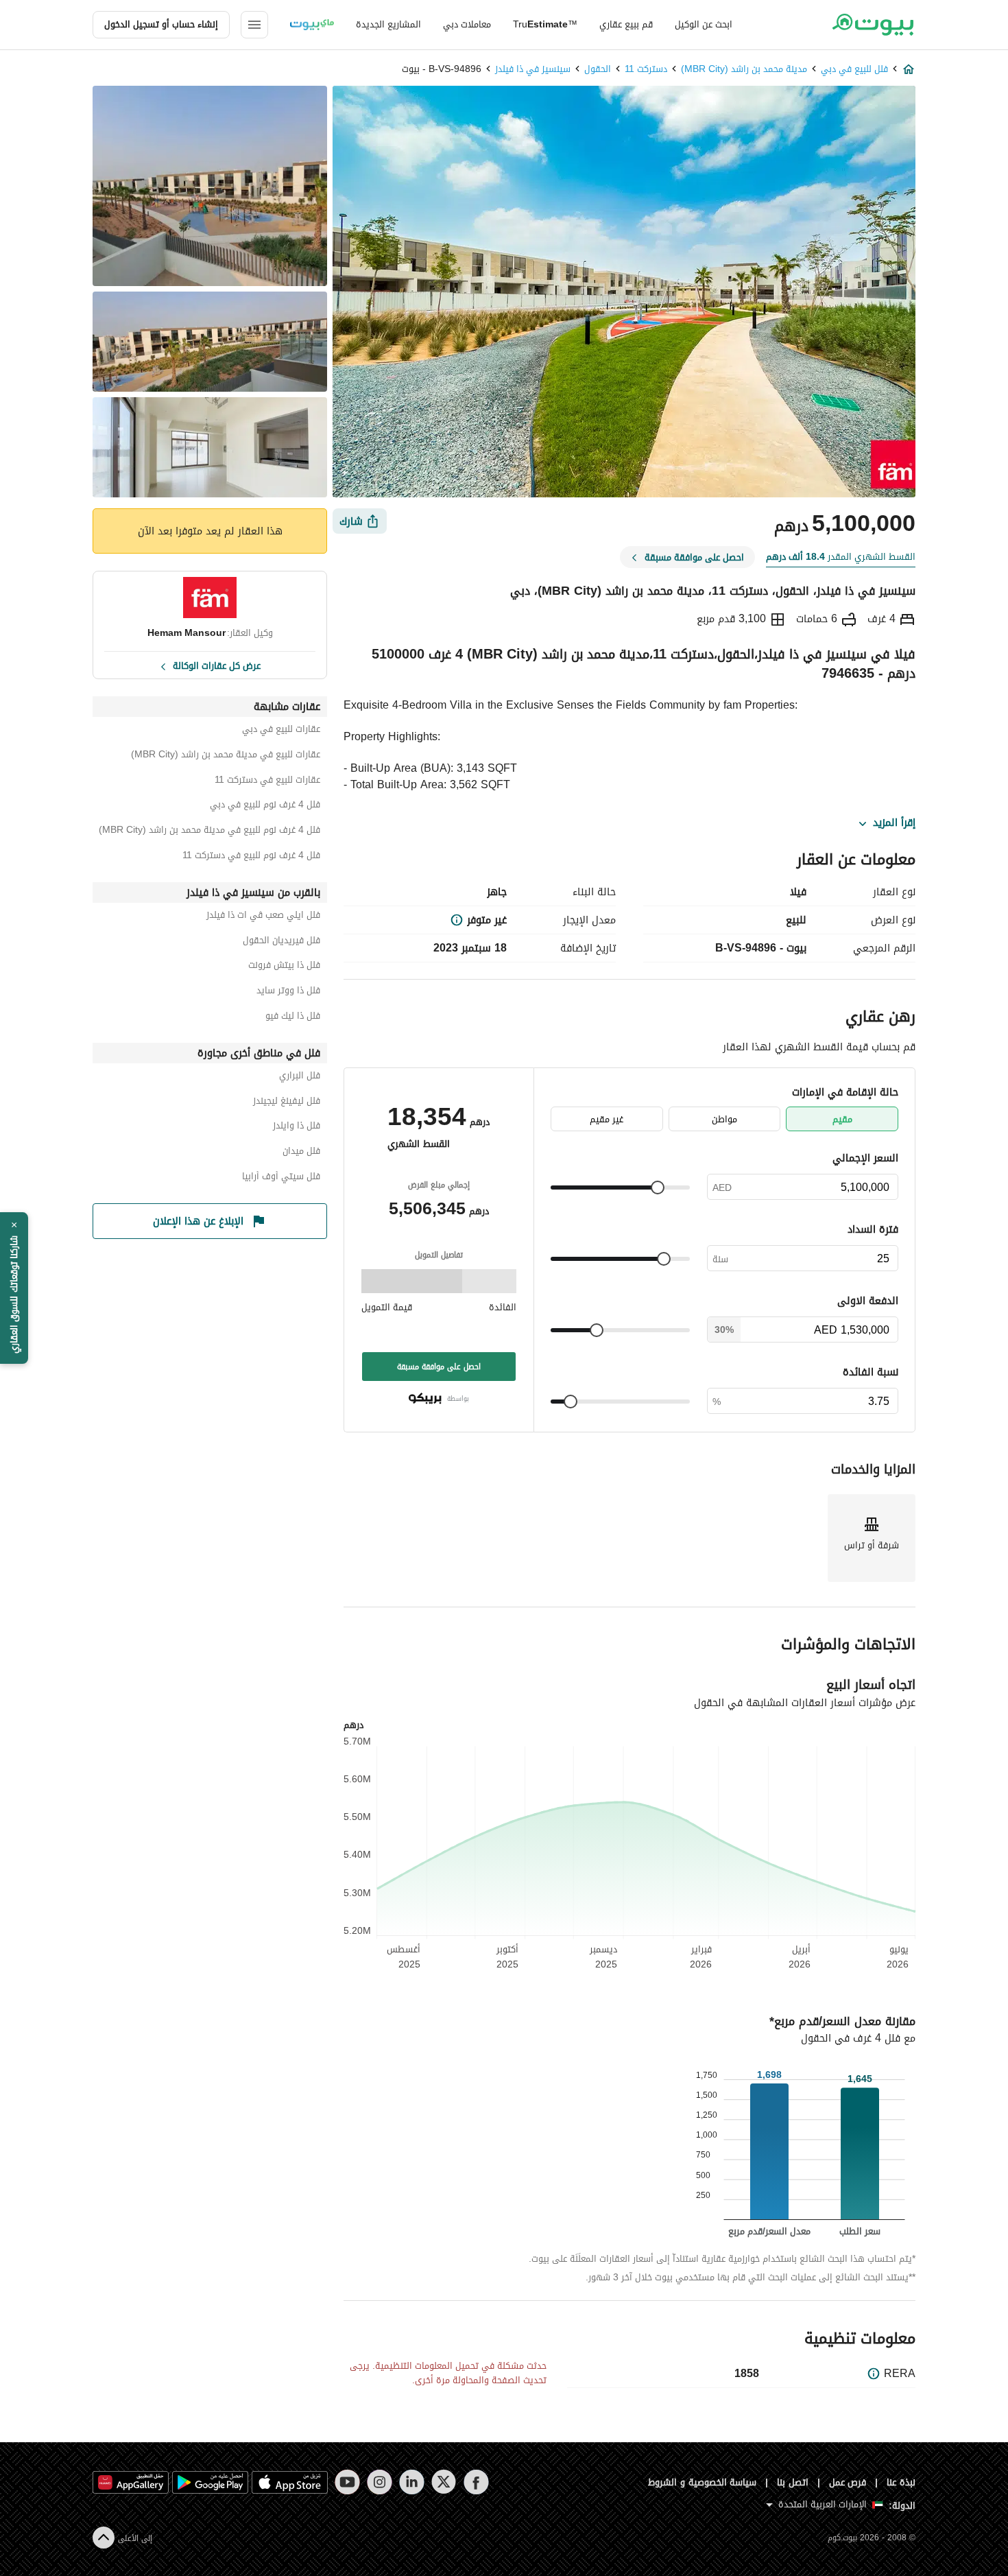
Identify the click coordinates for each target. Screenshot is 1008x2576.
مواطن (724, 1119)
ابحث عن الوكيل (704, 24)
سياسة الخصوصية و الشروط (703, 2482)
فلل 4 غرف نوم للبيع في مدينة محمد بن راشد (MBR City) (209, 832)
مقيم (842, 1119)
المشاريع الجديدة (388, 24)
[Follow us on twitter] (444, 2482)
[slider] (658, 1187)
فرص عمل (848, 2482)
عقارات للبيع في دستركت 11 (267, 782)
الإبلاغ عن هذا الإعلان (198, 1221)
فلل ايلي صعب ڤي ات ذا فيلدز (263, 917)
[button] (14, 1288)
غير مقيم (607, 1119)
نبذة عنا (901, 2482)
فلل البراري (300, 1077)
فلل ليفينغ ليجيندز (287, 1103)
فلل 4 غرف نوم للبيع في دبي (265, 806)
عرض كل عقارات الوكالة (217, 665)
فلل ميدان (301, 1153)
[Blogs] (312, 25)
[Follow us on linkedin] (412, 2482)
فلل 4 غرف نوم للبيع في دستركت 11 (251, 857)
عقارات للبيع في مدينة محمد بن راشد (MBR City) (226, 756)
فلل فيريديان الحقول (281, 942)
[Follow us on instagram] (380, 2482)
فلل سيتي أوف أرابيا (281, 1178)
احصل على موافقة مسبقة (439, 1367)
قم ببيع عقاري (626, 24)
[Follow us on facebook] (476, 2482)
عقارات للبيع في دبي (281, 731)
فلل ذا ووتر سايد (288, 992)
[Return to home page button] (873, 25)
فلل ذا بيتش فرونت (284, 967)
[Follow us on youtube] (347, 2482)
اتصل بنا (793, 2482)
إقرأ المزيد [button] (894, 823)
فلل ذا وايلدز (297, 1127)
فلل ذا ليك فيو (293, 1018)
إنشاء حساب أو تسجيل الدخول (161, 24)
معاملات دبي (467, 24)
